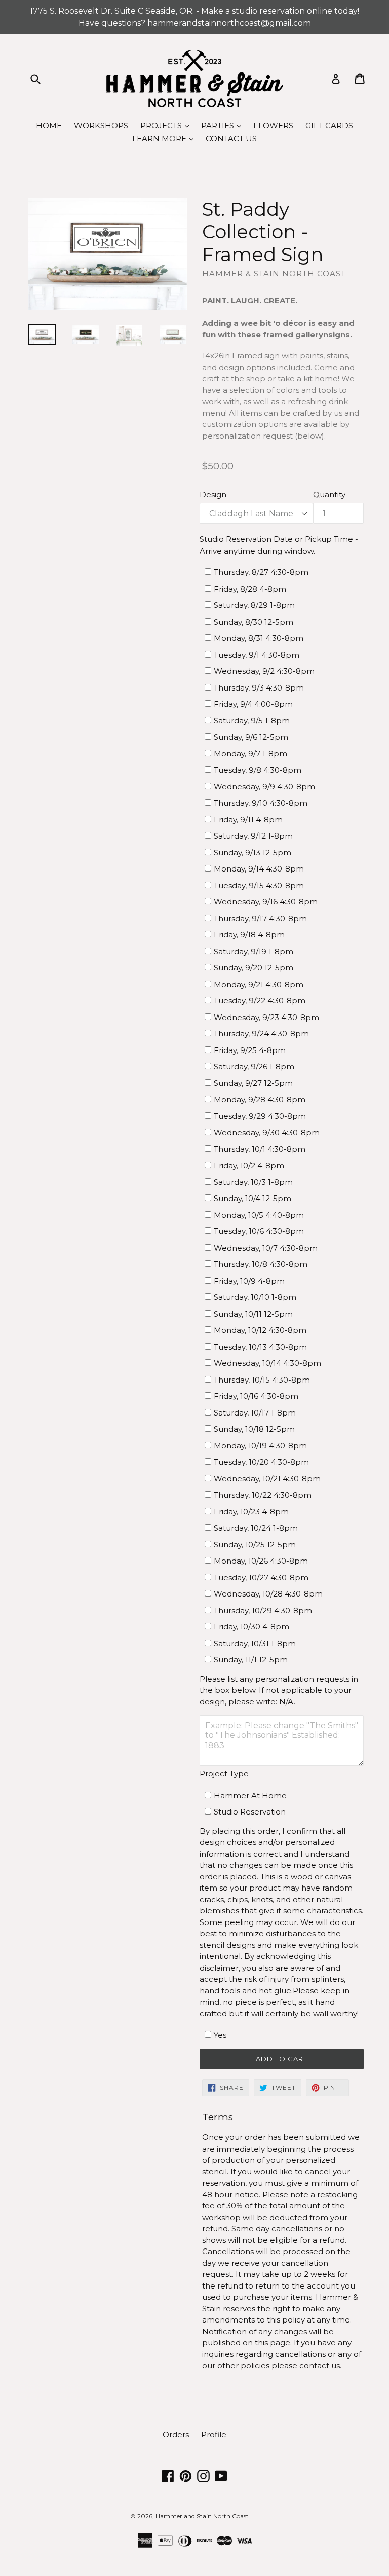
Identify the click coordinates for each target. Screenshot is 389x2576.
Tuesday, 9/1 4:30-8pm (257, 655)
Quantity (329, 495)
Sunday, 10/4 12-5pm (252, 1198)
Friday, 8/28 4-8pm (250, 589)
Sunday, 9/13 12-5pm (252, 852)
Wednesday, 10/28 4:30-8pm (268, 1594)
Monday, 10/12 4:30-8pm (260, 1330)
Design (213, 495)
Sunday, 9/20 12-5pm (254, 968)
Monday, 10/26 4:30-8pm (261, 1561)
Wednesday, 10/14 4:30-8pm (267, 1363)
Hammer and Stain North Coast (202, 2516)
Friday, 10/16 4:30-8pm (256, 1396)
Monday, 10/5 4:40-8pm (259, 1215)
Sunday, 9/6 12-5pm (251, 737)
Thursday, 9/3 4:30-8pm (259, 688)
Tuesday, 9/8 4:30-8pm (258, 770)
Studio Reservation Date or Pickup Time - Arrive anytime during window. (279, 545)
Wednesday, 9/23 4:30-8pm (266, 1017)
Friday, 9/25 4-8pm (250, 1050)
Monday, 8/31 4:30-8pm (259, 638)
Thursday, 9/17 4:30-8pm (260, 918)
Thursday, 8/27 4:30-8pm (261, 572)
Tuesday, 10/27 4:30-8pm (261, 1577)
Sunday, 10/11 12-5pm (253, 1314)
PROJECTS (167, 125)
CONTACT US (231, 139)
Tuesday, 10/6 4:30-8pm (259, 1231)
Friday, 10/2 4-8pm (249, 1165)
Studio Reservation (250, 1812)
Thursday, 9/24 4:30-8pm (261, 1033)
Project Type (224, 1774)
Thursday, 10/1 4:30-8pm (260, 1149)
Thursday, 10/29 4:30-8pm (263, 1610)
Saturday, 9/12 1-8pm (253, 836)
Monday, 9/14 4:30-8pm (259, 869)
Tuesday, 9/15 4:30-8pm (259, 885)
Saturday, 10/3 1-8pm (253, 1182)
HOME (49, 125)
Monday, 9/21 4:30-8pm (259, 984)
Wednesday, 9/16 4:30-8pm (266, 902)
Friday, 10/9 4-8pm (249, 1281)
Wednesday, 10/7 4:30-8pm (266, 1248)
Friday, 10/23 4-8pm (251, 1512)
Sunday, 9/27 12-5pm (253, 1083)
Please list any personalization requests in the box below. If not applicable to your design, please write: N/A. (279, 1690)
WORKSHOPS (101, 125)
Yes (220, 2035)
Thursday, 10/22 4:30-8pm (263, 1495)
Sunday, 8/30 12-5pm (254, 622)
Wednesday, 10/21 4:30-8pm (267, 1479)
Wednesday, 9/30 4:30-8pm (267, 1132)
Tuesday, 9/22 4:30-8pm (260, 1001)
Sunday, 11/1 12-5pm (251, 1660)
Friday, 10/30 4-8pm (251, 1627)
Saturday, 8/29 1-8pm (254, 605)
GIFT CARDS (329, 125)
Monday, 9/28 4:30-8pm (260, 1099)
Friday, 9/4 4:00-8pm (253, 704)
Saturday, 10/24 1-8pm (256, 1528)
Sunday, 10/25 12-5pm (255, 1545)
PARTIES (224, 125)
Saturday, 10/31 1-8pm (255, 1643)
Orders (176, 2434)
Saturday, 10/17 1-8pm (255, 1413)
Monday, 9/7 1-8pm (250, 754)
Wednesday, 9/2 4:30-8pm (264, 671)
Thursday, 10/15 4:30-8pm (262, 1380)
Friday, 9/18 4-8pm (249, 935)
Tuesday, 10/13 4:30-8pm (260, 1347)
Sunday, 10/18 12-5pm (254, 1429)
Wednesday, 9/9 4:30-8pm (264, 787)
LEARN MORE (165, 138)
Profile (214, 2434)
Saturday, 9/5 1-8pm (252, 721)
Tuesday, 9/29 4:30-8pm (260, 1116)
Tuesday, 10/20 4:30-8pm (261, 1462)
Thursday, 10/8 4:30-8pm (261, 1264)
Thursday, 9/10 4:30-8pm (261, 803)
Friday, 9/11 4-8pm (248, 820)
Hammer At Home (250, 1795)
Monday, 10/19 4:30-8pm (260, 1446)
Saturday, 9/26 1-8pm (254, 1066)
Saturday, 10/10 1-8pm (255, 1297)
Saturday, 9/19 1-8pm (254, 951)
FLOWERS (273, 125)
